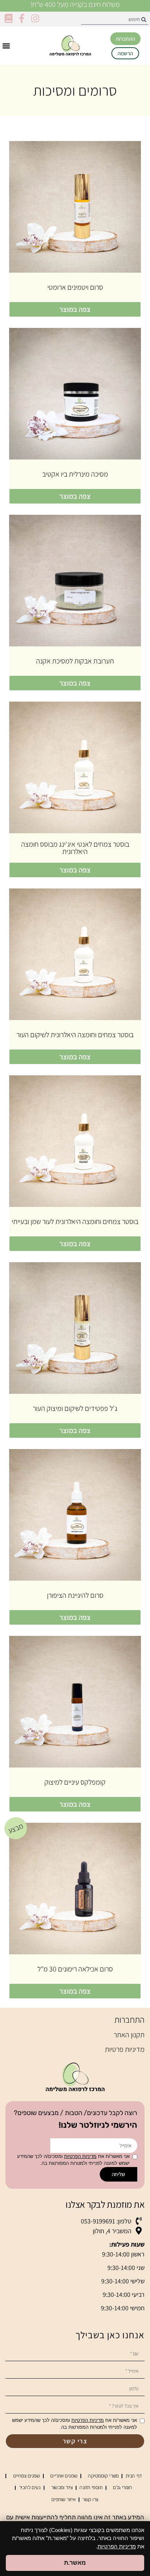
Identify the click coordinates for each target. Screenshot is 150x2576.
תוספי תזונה (91, 2487)
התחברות (129, 2019)
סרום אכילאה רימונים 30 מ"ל (75, 1969)
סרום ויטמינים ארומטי (75, 287)
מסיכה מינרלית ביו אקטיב (75, 474)
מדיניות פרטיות (125, 2049)
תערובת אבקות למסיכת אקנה (75, 661)
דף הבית (134, 2476)
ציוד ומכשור (62, 2487)
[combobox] (115, 19)
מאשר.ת (75, 2563)
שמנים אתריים (64, 2476)
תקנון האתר (129, 2035)
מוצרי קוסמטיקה (103, 2476)
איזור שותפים (64, 2499)
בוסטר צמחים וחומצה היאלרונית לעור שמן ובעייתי (75, 1221)
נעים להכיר (30, 2487)
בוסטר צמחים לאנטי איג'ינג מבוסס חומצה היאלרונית (75, 848)
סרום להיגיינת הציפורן (75, 1595)
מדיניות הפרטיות (80, 2156)
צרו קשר (90, 2499)
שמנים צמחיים (27, 2476)
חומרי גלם (122, 2487)
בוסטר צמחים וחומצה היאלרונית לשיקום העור (75, 1035)
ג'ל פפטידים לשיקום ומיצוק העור (75, 1408)
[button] (6, 46)
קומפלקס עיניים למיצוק (75, 1782)
